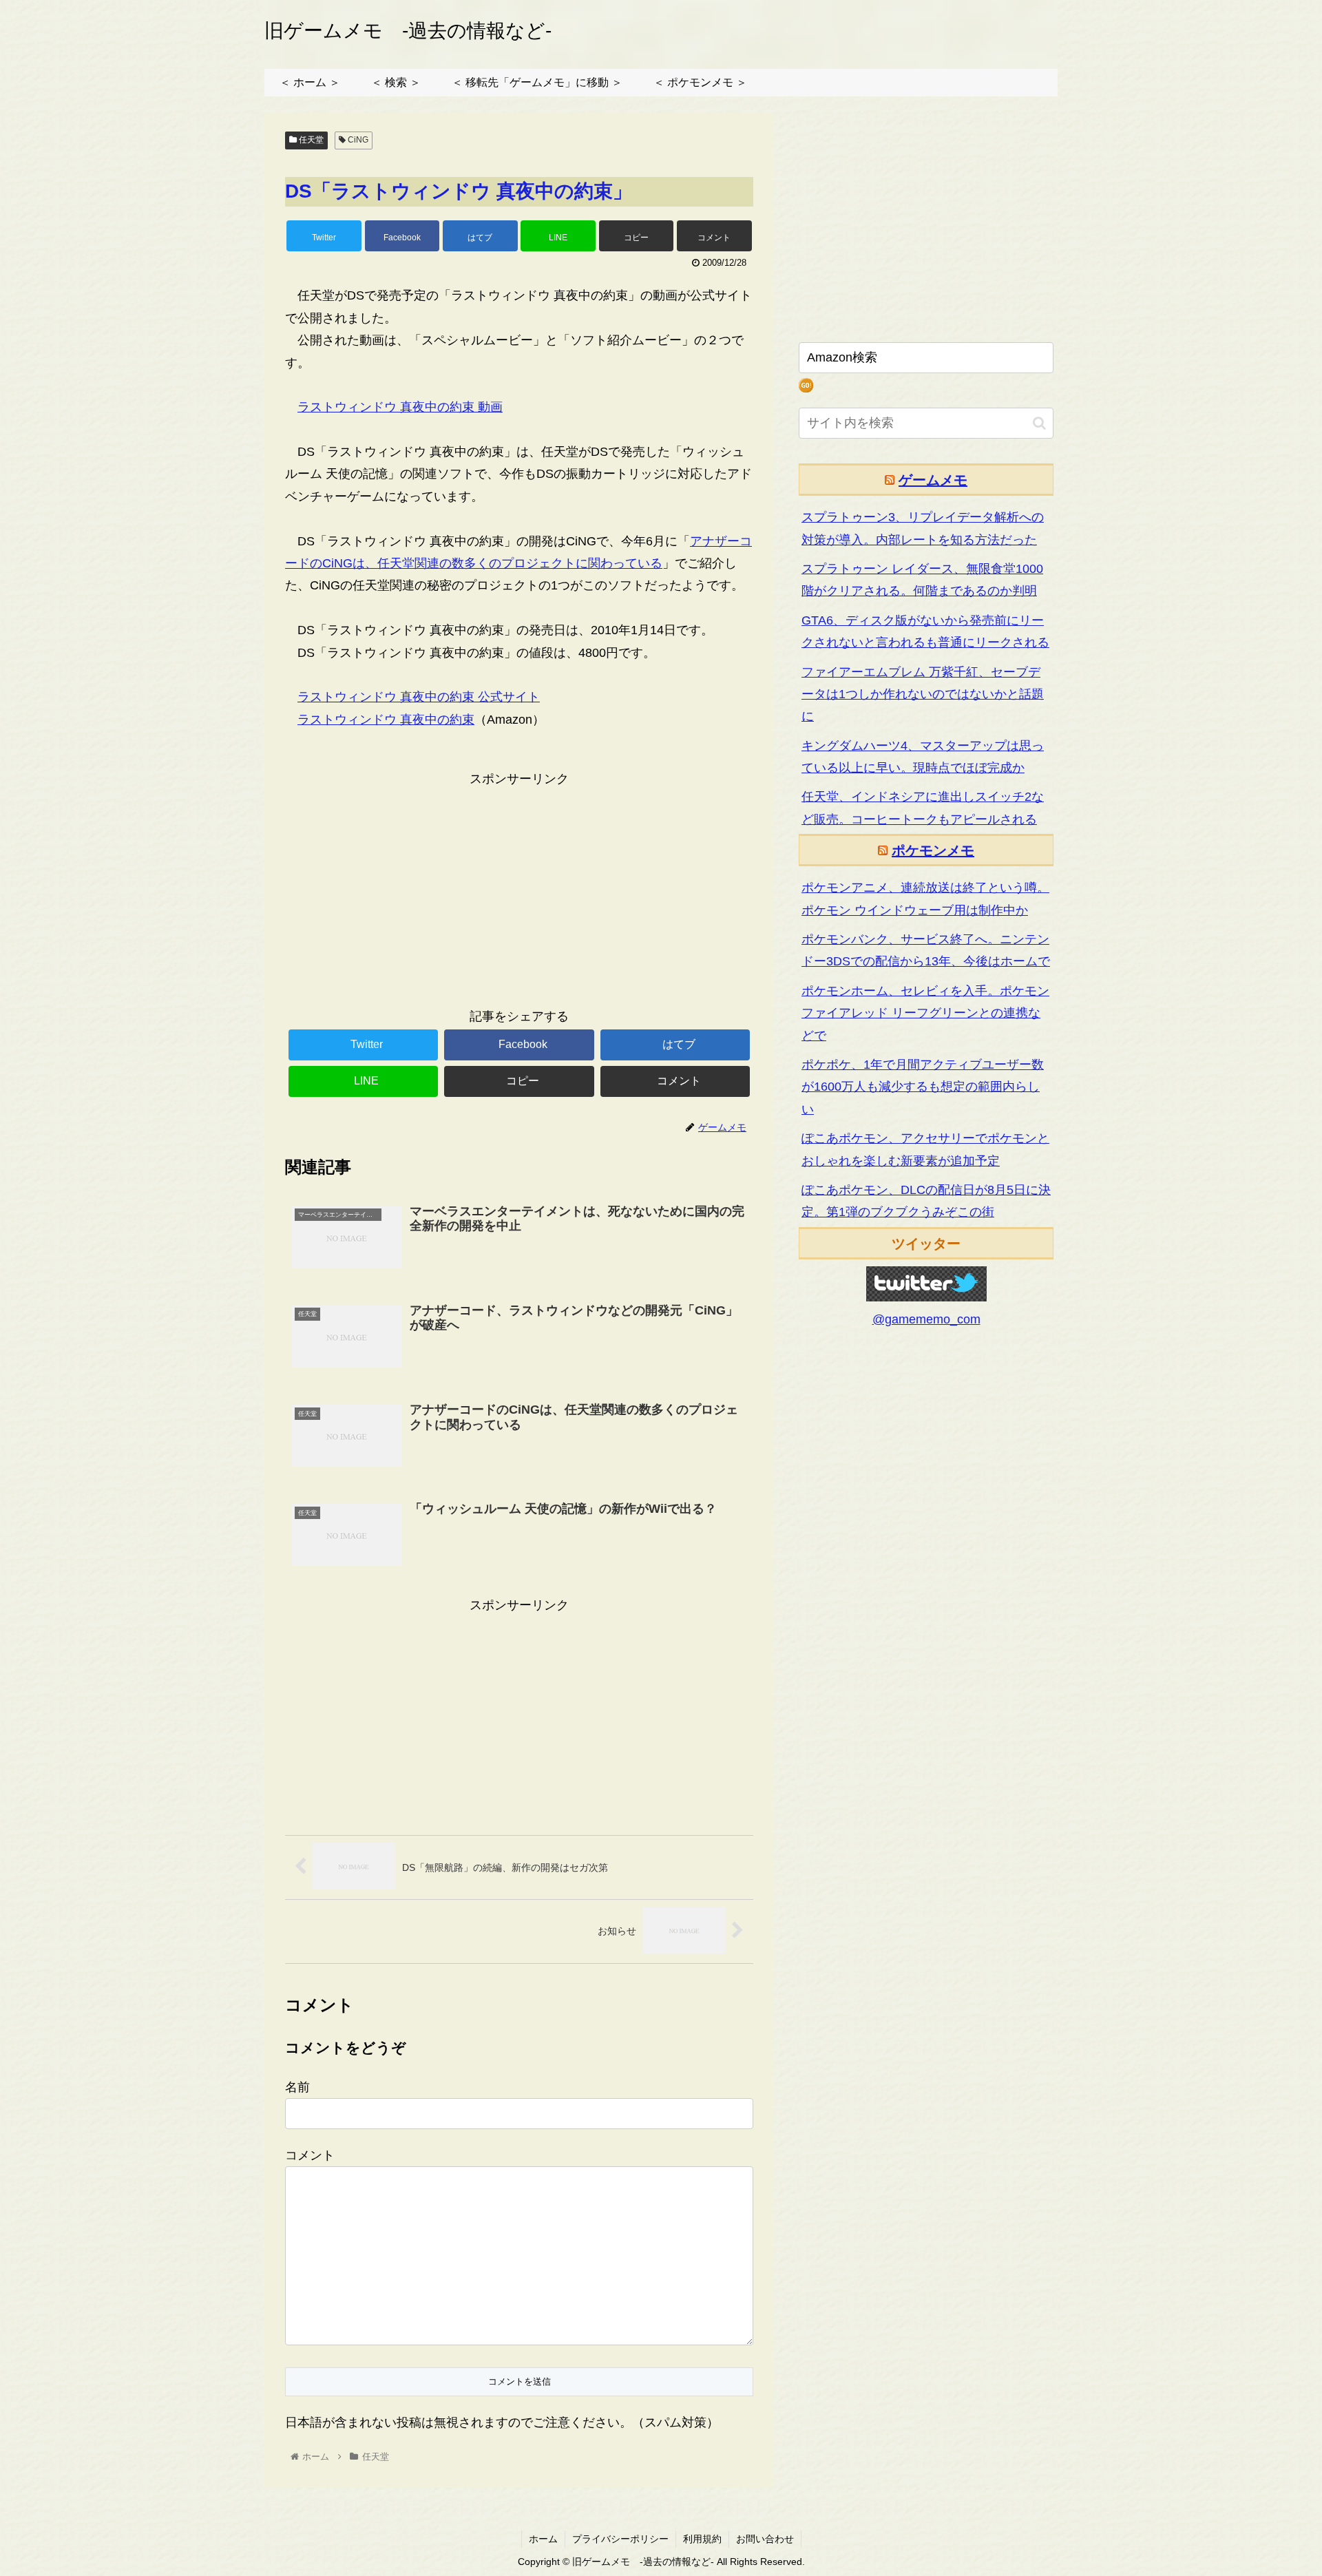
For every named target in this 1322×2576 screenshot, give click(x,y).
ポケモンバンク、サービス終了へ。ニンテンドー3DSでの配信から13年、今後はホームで (926, 950)
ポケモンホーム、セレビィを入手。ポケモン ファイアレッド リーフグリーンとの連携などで (925, 1013)
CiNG (357, 140)
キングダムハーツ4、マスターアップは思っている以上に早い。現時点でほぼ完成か (923, 757)
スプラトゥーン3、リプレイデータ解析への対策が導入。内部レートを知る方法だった (923, 528)
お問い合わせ (765, 2539)
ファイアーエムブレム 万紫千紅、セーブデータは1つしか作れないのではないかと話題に (923, 694)
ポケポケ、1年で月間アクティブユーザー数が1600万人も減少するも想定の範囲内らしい (923, 1087)
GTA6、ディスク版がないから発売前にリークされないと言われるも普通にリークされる (925, 631)
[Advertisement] (519, 887)
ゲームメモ (933, 480)
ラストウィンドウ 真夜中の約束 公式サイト (419, 697)
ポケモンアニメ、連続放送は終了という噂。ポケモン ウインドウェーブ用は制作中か (925, 899)
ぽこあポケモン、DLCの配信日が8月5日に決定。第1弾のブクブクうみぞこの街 (926, 1201)
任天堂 (310, 140)
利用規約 (702, 2539)
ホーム (543, 2539)
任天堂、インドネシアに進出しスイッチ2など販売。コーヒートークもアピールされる (923, 808)
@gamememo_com (926, 1319)
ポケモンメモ (933, 850)
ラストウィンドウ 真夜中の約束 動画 (400, 407)
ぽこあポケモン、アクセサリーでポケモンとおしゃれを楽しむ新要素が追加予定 (925, 1149)
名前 (297, 2087)
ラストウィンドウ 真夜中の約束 (386, 720)
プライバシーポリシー (620, 2539)
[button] (1039, 423)
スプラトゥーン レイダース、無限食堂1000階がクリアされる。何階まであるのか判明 (922, 580)
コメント (310, 2155)
